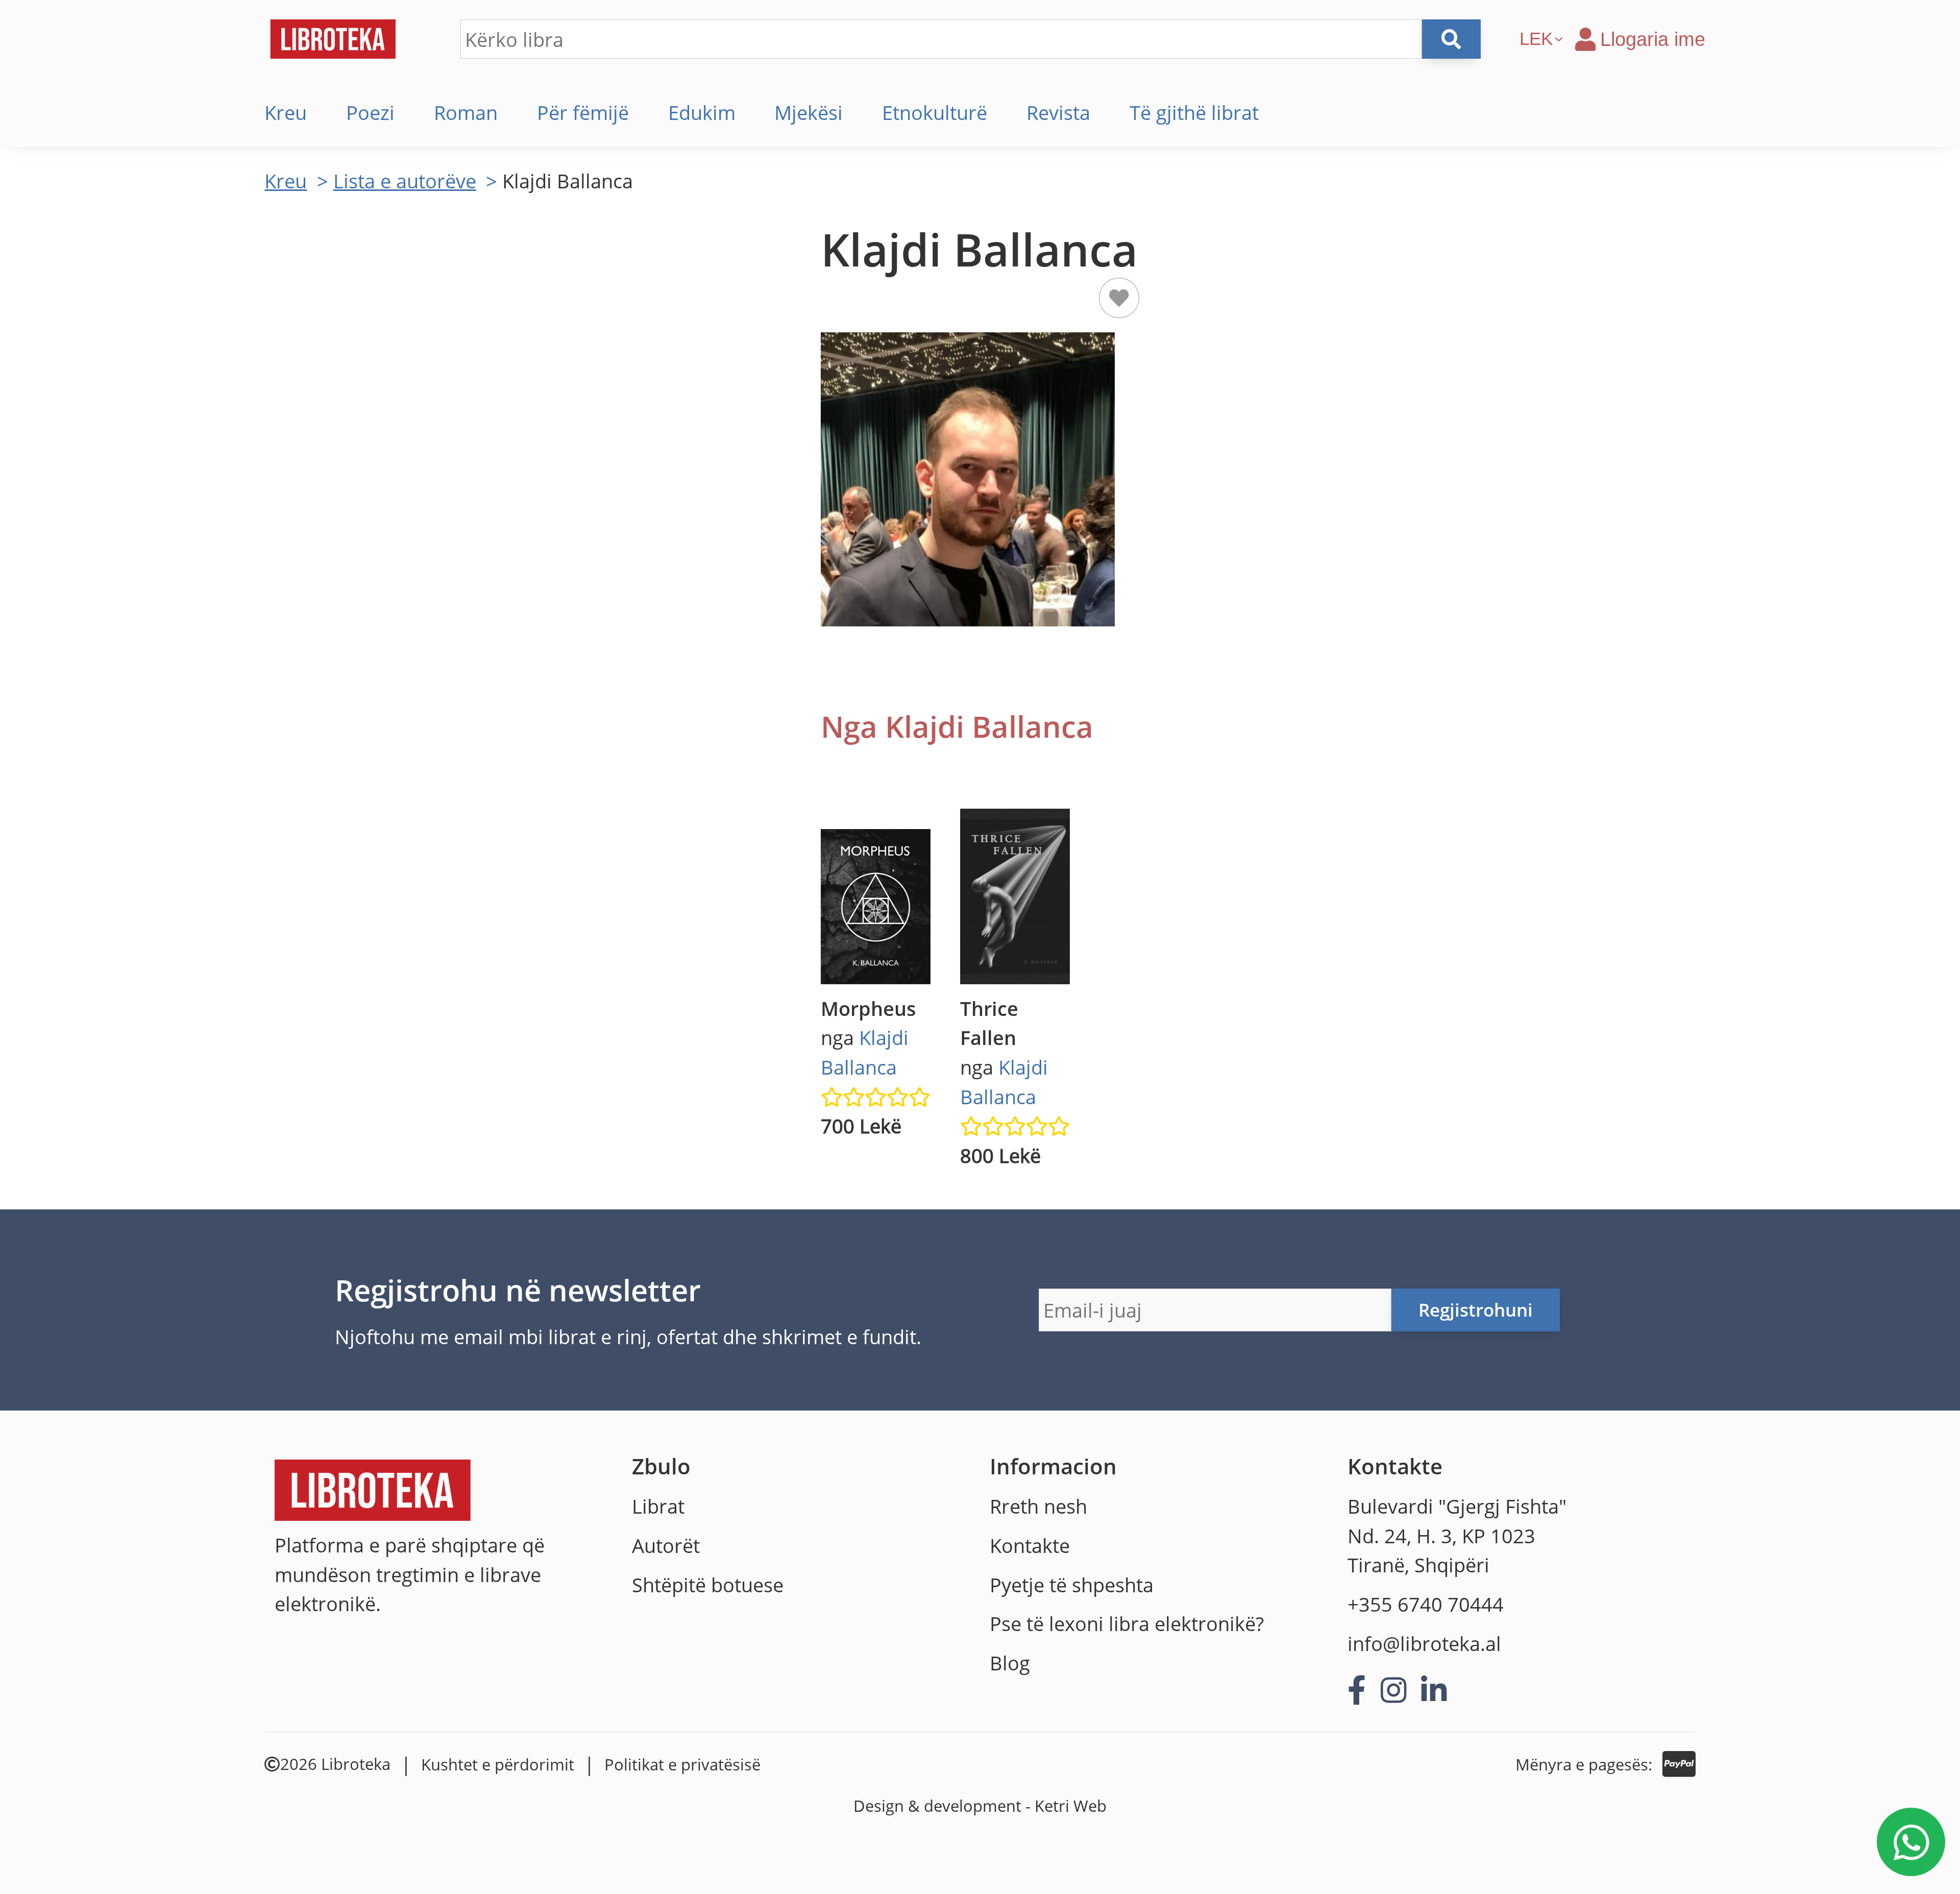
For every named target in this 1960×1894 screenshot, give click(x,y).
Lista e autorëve (405, 181)
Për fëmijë (583, 112)
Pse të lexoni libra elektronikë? (1127, 1623)
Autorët (666, 1545)
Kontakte (1030, 1545)
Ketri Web (1071, 1806)
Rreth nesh (1038, 1506)
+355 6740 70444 (1426, 1604)
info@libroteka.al (1424, 1643)
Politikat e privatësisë (682, 1764)
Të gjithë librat (1194, 112)
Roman (466, 112)
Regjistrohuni (1476, 1310)
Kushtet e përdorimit (498, 1764)
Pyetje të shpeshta (1072, 1585)
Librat (658, 1506)
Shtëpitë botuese (708, 1585)
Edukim (702, 112)
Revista (1058, 112)
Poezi (370, 112)
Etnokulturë (935, 112)
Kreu (286, 112)
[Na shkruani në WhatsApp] (1911, 1842)
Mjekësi (808, 112)
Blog (1010, 1663)
